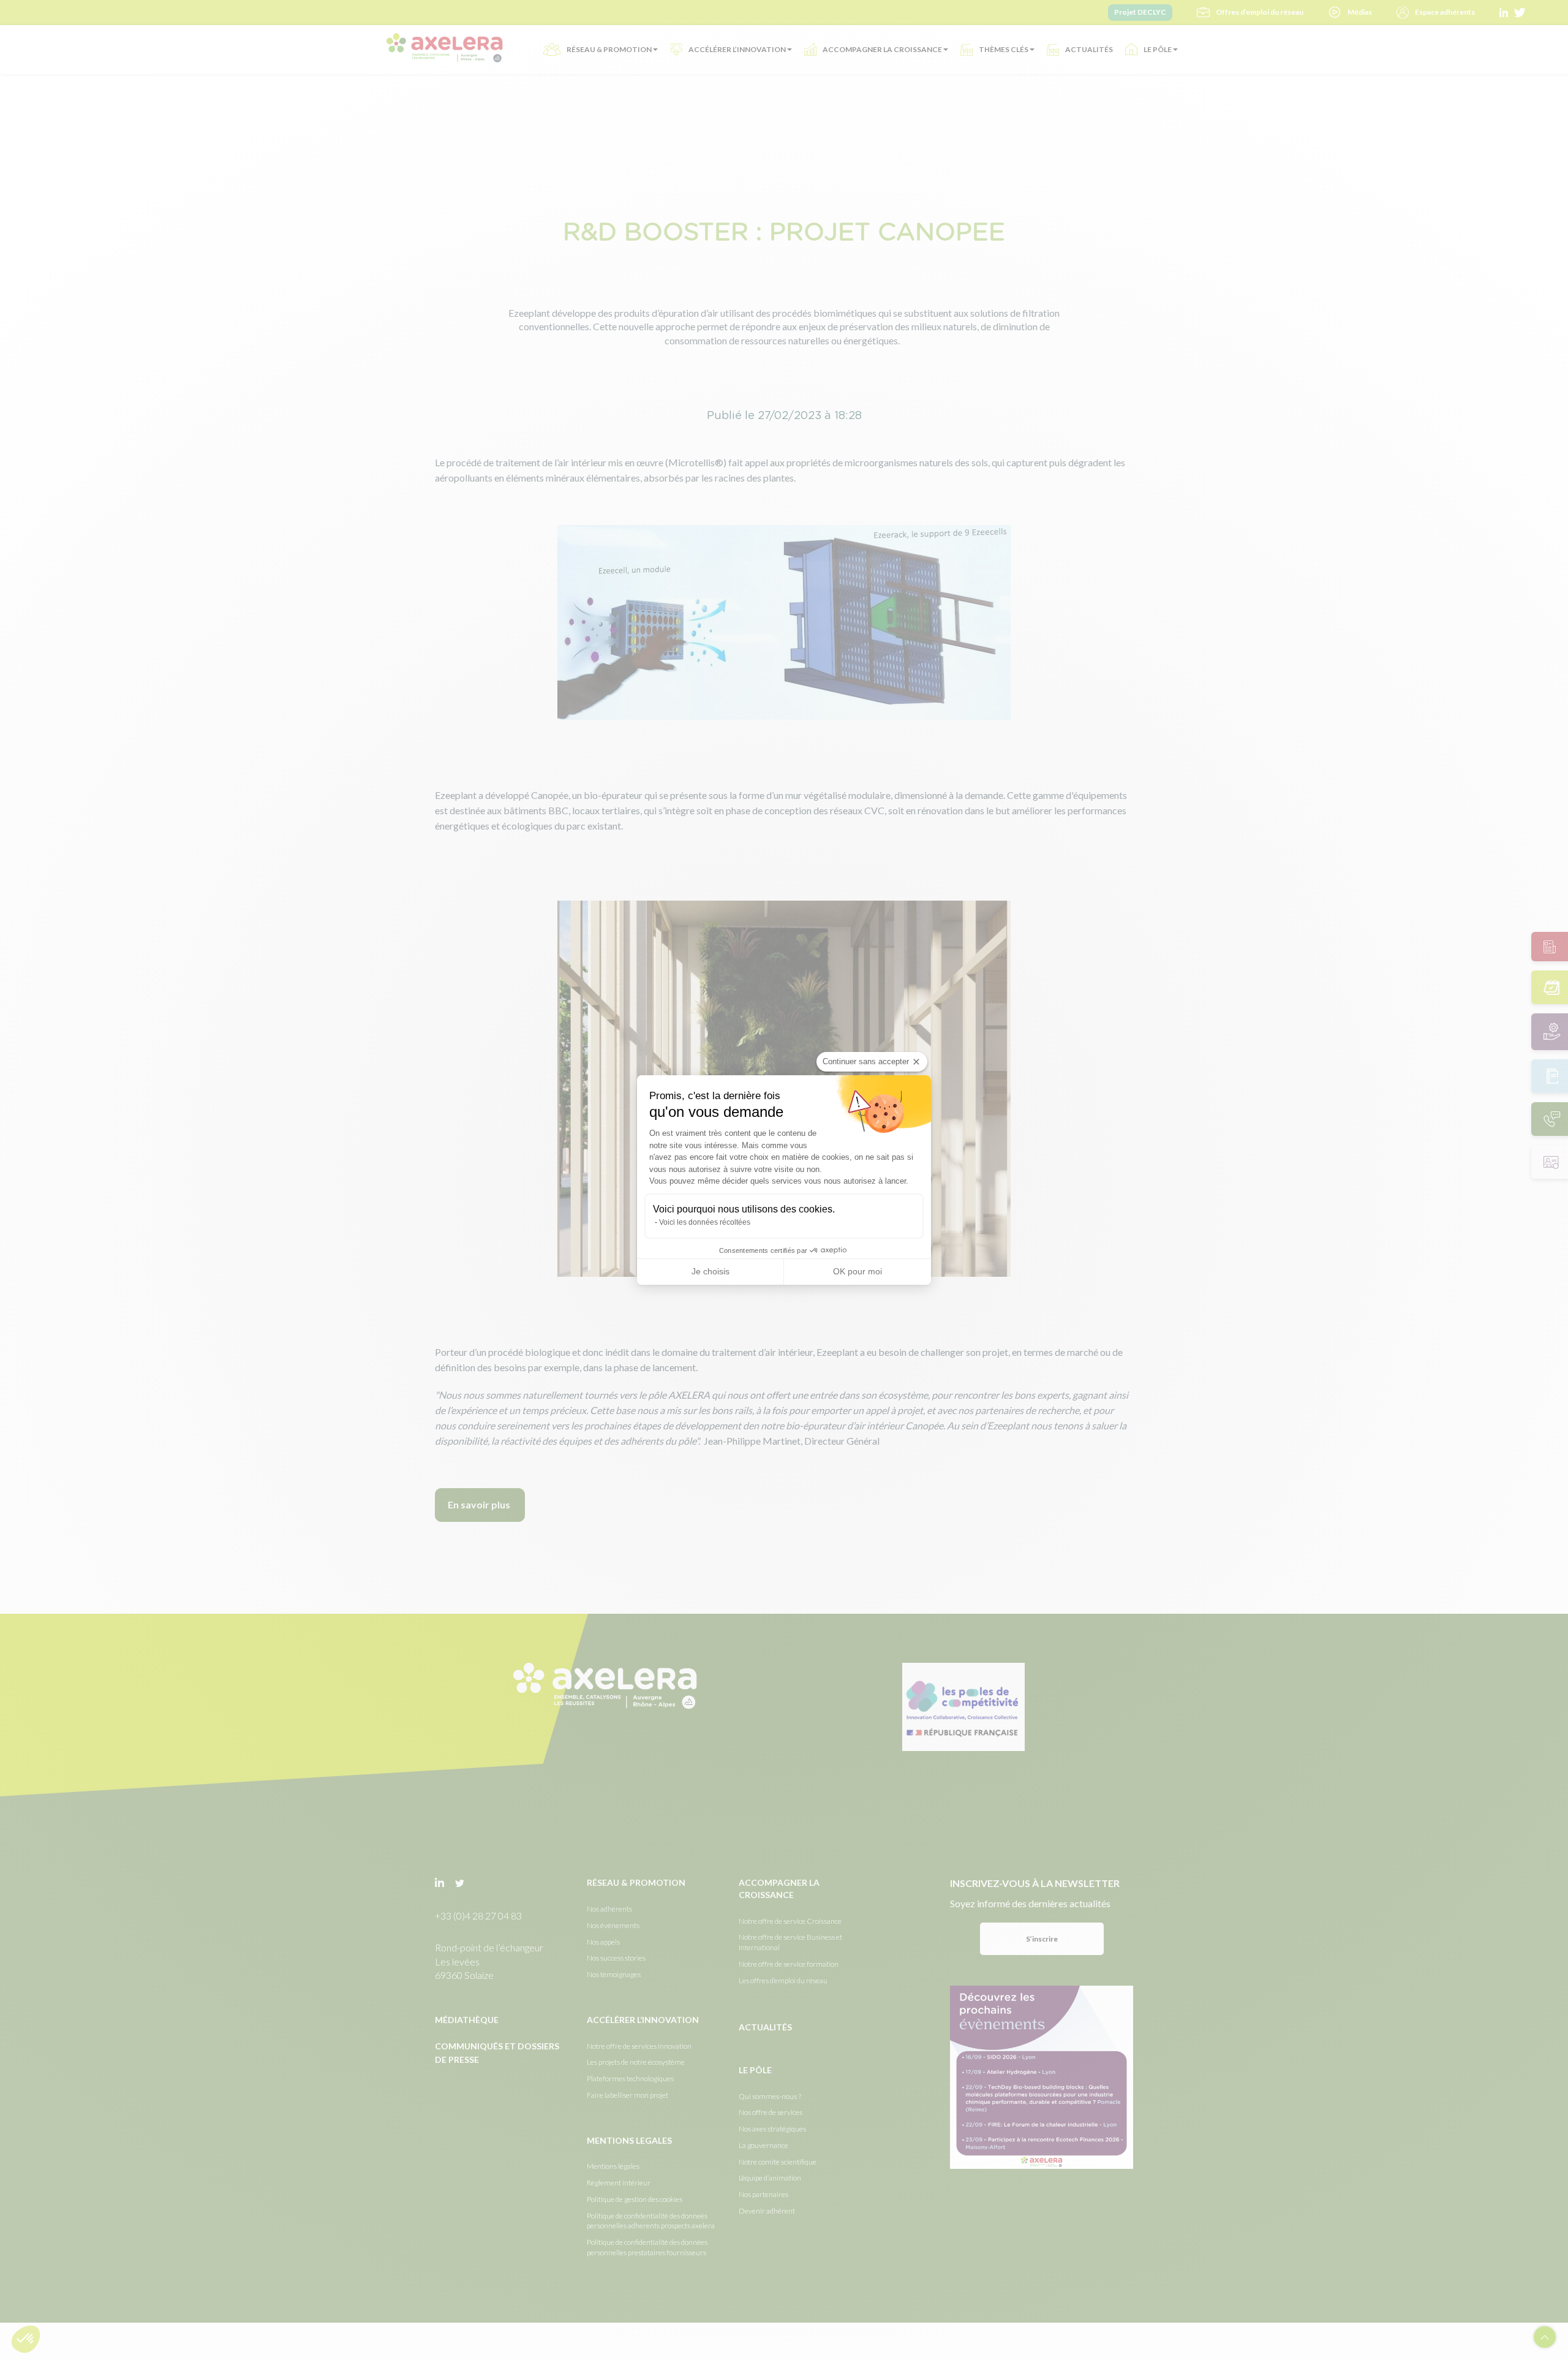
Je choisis (710, 1271)
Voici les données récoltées (705, 1222)
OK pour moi (858, 1271)
